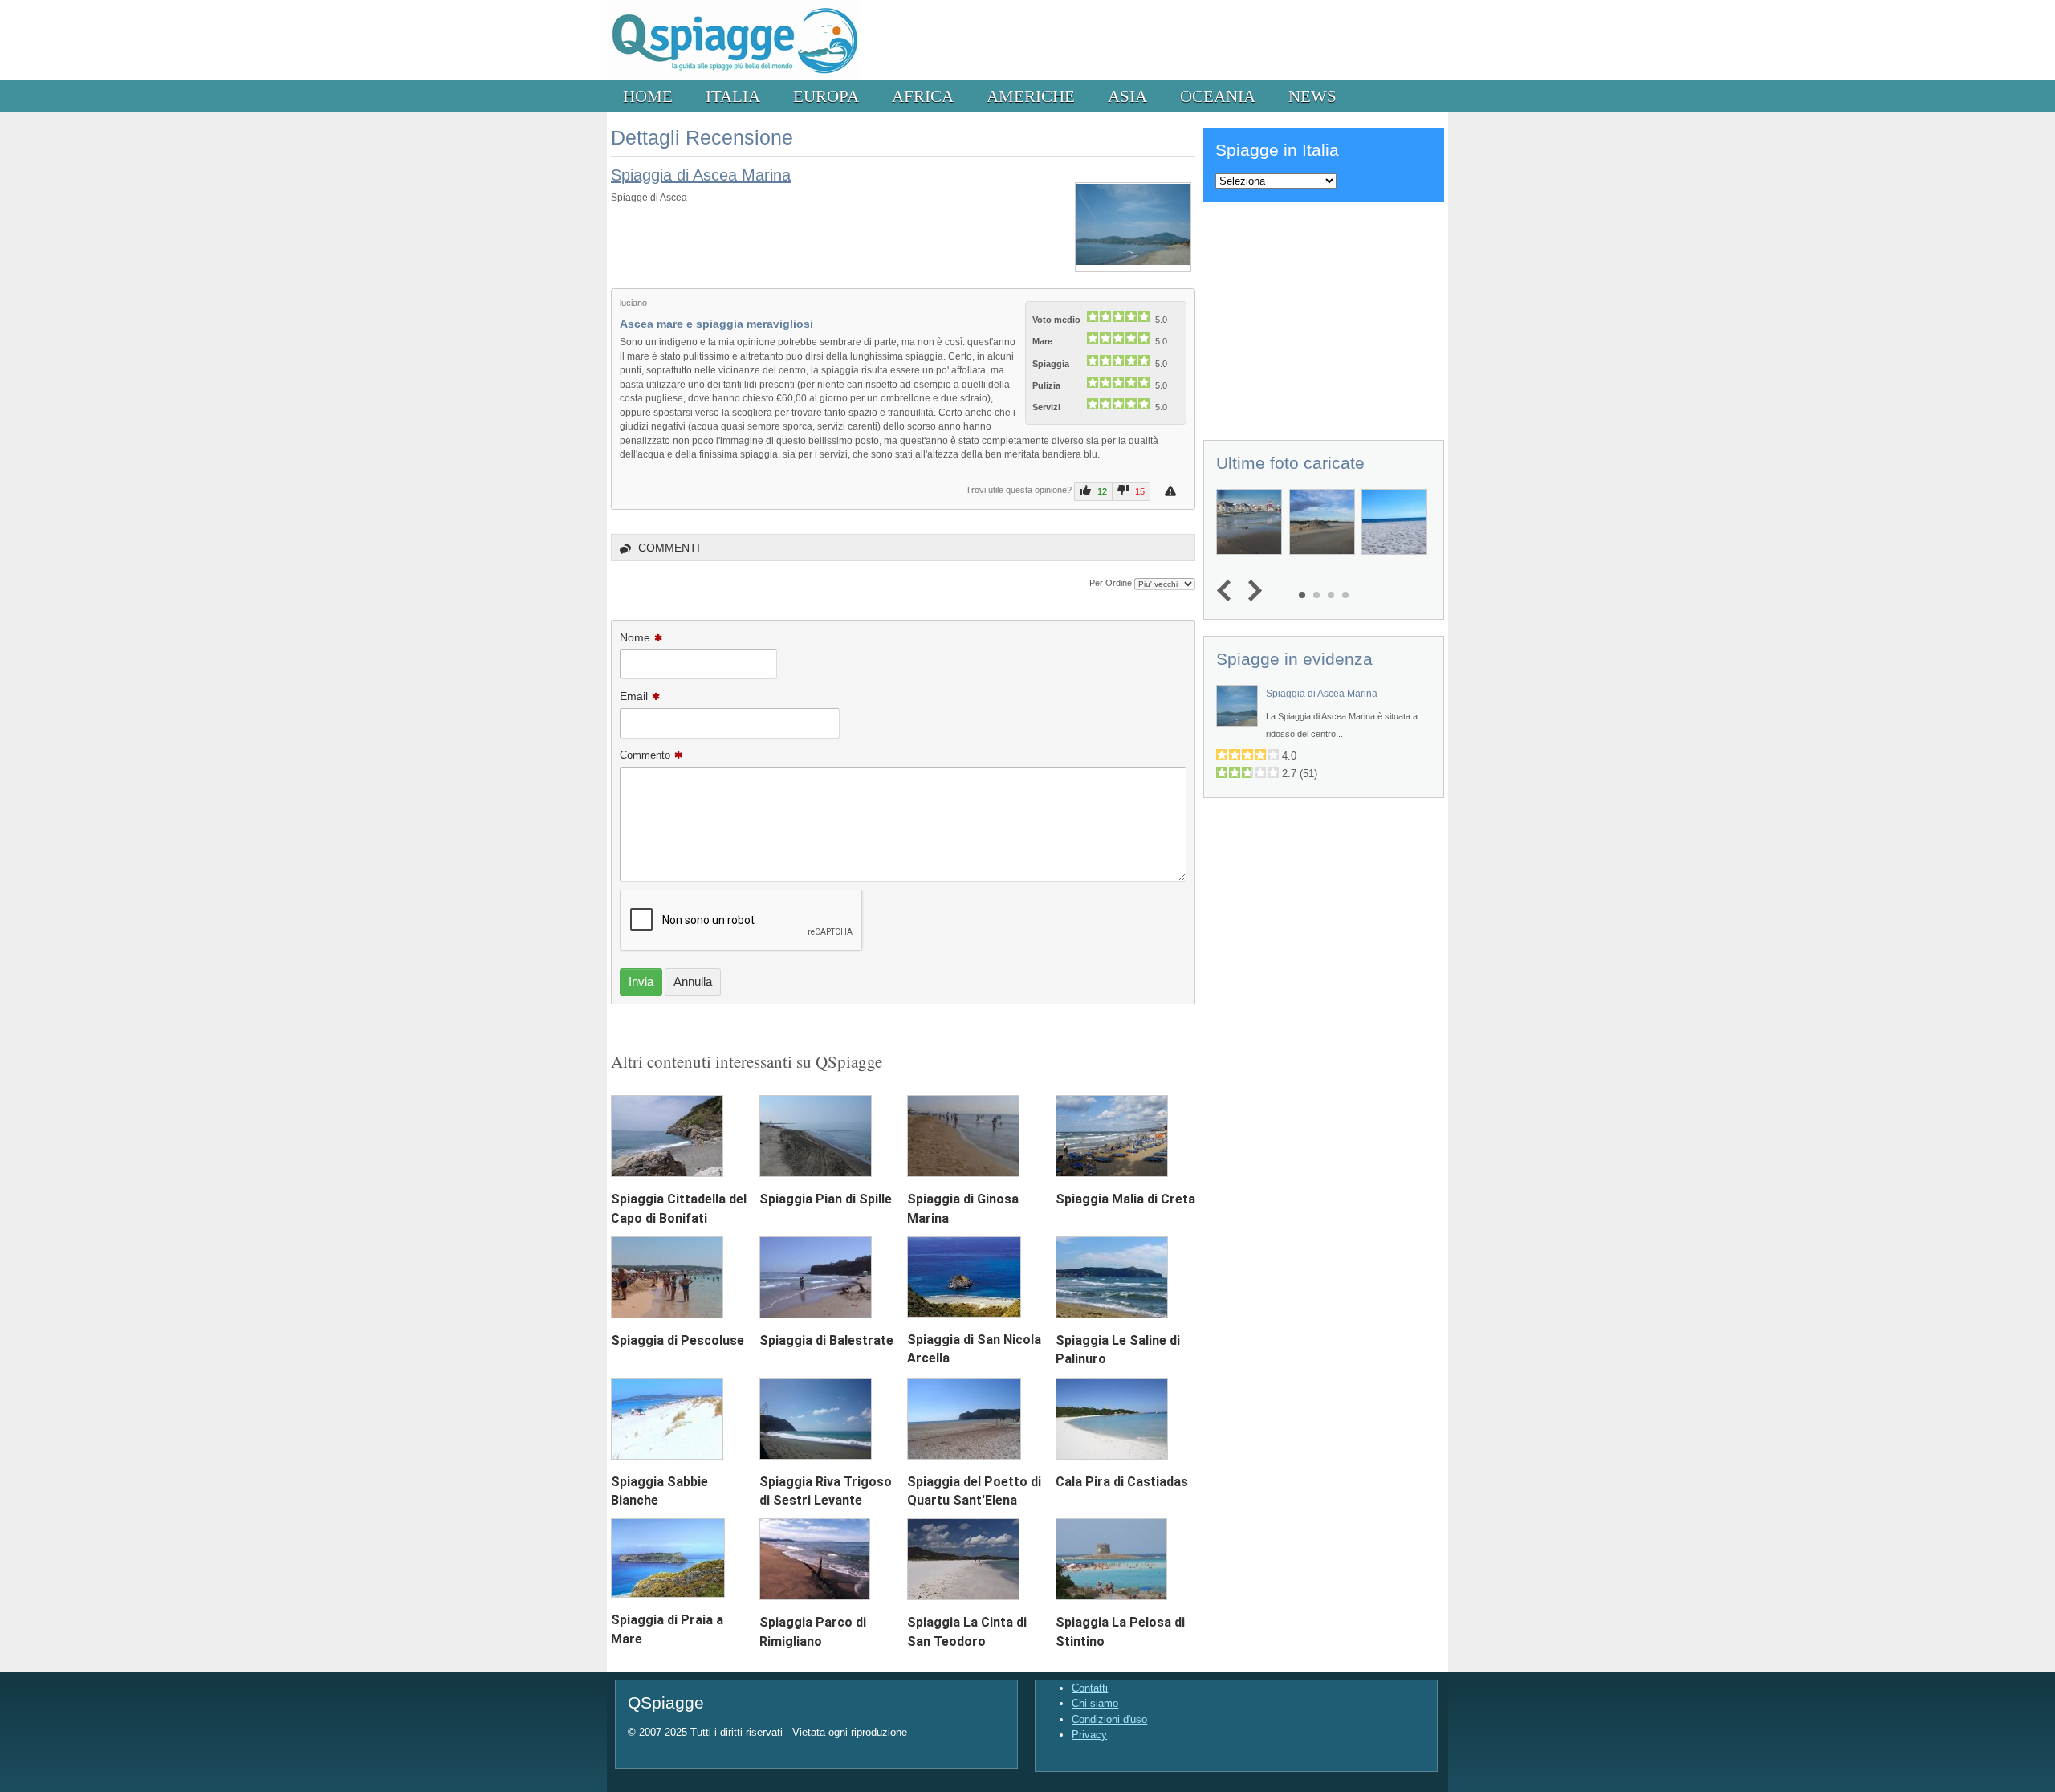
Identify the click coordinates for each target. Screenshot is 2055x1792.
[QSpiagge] (734, 77)
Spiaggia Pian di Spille (826, 1199)
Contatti (1090, 1688)
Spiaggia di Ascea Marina (701, 175)
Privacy (1089, 1735)
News (1312, 96)
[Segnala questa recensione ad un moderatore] (1172, 491)
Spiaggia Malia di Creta (1125, 1199)
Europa (826, 96)
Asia (1127, 96)
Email (634, 696)
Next (1251, 591)
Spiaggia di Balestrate (826, 1340)
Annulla (693, 982)
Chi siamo (1095, 1703)
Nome (635, 637)
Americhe (1031, 96)
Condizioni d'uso (1109, 1719)
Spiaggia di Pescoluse (678, 1340)
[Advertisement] (1324, 318)
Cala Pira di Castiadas (1122, 1482)
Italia (733, 96)
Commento (645, 755)
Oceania (1218, 96)
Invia (641, 982)
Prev (1228, 591)
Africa (923, 96)
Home (648, 96)
